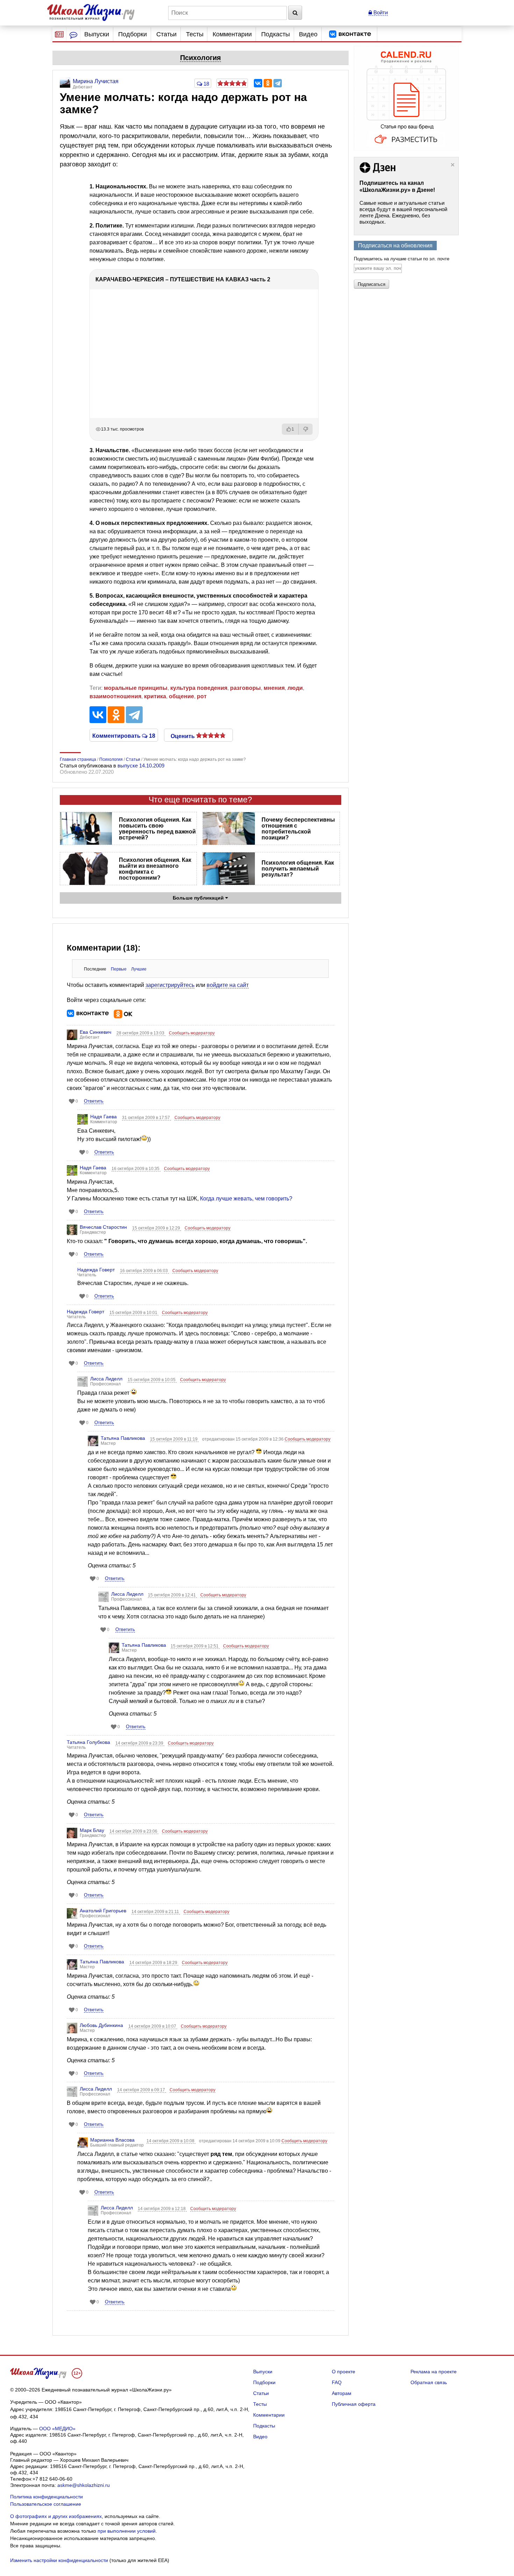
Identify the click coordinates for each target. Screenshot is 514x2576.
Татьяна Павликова (123, 1438)
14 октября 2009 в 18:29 (154, 1963)
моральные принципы (136, 688)
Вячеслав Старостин (103, 1227)
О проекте (344, 2372)
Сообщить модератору (192, 1033)
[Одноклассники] (268, 83)
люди (295, 688)
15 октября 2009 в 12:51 (195, 1646)
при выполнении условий (127, 2531)
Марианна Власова (112, 2140)
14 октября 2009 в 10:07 (153, 2026)
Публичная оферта (354, 2404)
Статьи (166, 34)
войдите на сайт (228, 985)
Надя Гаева (103, 1117)
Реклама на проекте (434, 2372)
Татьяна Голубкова (88, 1742)
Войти (380, 12)
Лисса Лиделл (106, 1379)
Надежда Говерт (96, 1270)
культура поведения (199, 688)
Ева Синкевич (95, 1032)
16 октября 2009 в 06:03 (144, 1271)
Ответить (94, 1101)
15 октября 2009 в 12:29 (157, 1228)
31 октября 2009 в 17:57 (147, 1118)
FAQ (337, 2382)
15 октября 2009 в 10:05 (152, 1380)
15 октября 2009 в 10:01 (134, 1313)
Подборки (133, 34)
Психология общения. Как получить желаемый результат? (298, 869)
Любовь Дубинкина (101, 2025)
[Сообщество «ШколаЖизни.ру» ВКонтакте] (350, 34)
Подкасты (276, 34)
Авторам (342, 2393)
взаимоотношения (115, 696)
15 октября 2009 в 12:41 (172, 1595)
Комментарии (232, 34)
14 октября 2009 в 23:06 (134, 1831)
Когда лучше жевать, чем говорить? (246, 1199)
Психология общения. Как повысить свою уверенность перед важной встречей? (157, 829)
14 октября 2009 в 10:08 (171, 2141)
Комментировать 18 (124, 735)
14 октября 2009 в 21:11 (156, 1912)
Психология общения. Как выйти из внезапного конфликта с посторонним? (155, 869)
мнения (274, 688)
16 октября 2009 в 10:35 (136, 1169)
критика (155, 696)
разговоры (245, 688)
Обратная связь (429, 2382)
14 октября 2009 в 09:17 (142, 2090)
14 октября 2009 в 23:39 (140, 1743)
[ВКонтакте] (258, 83)
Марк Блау (92, 1830)
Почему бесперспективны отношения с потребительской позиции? (298, 829)
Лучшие (139, 969)
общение (181, 696)
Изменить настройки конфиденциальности (59, 2560)
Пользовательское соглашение (46, 2504)
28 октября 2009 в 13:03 (141, 1033)
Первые (119, 969)
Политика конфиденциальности (47, 2497)
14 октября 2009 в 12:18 (162, 2209)
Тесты (195, 34)
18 (206, 84)
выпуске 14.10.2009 (141, 766)
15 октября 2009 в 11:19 (174, 1439)
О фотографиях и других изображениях (56, 2516)
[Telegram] (278, 83)
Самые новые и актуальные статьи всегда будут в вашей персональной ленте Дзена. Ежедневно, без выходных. (403, 212)
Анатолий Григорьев (103, 1911)
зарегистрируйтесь (170, 985)
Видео (308, 34)
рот (202, 696)
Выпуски (97, 34)
